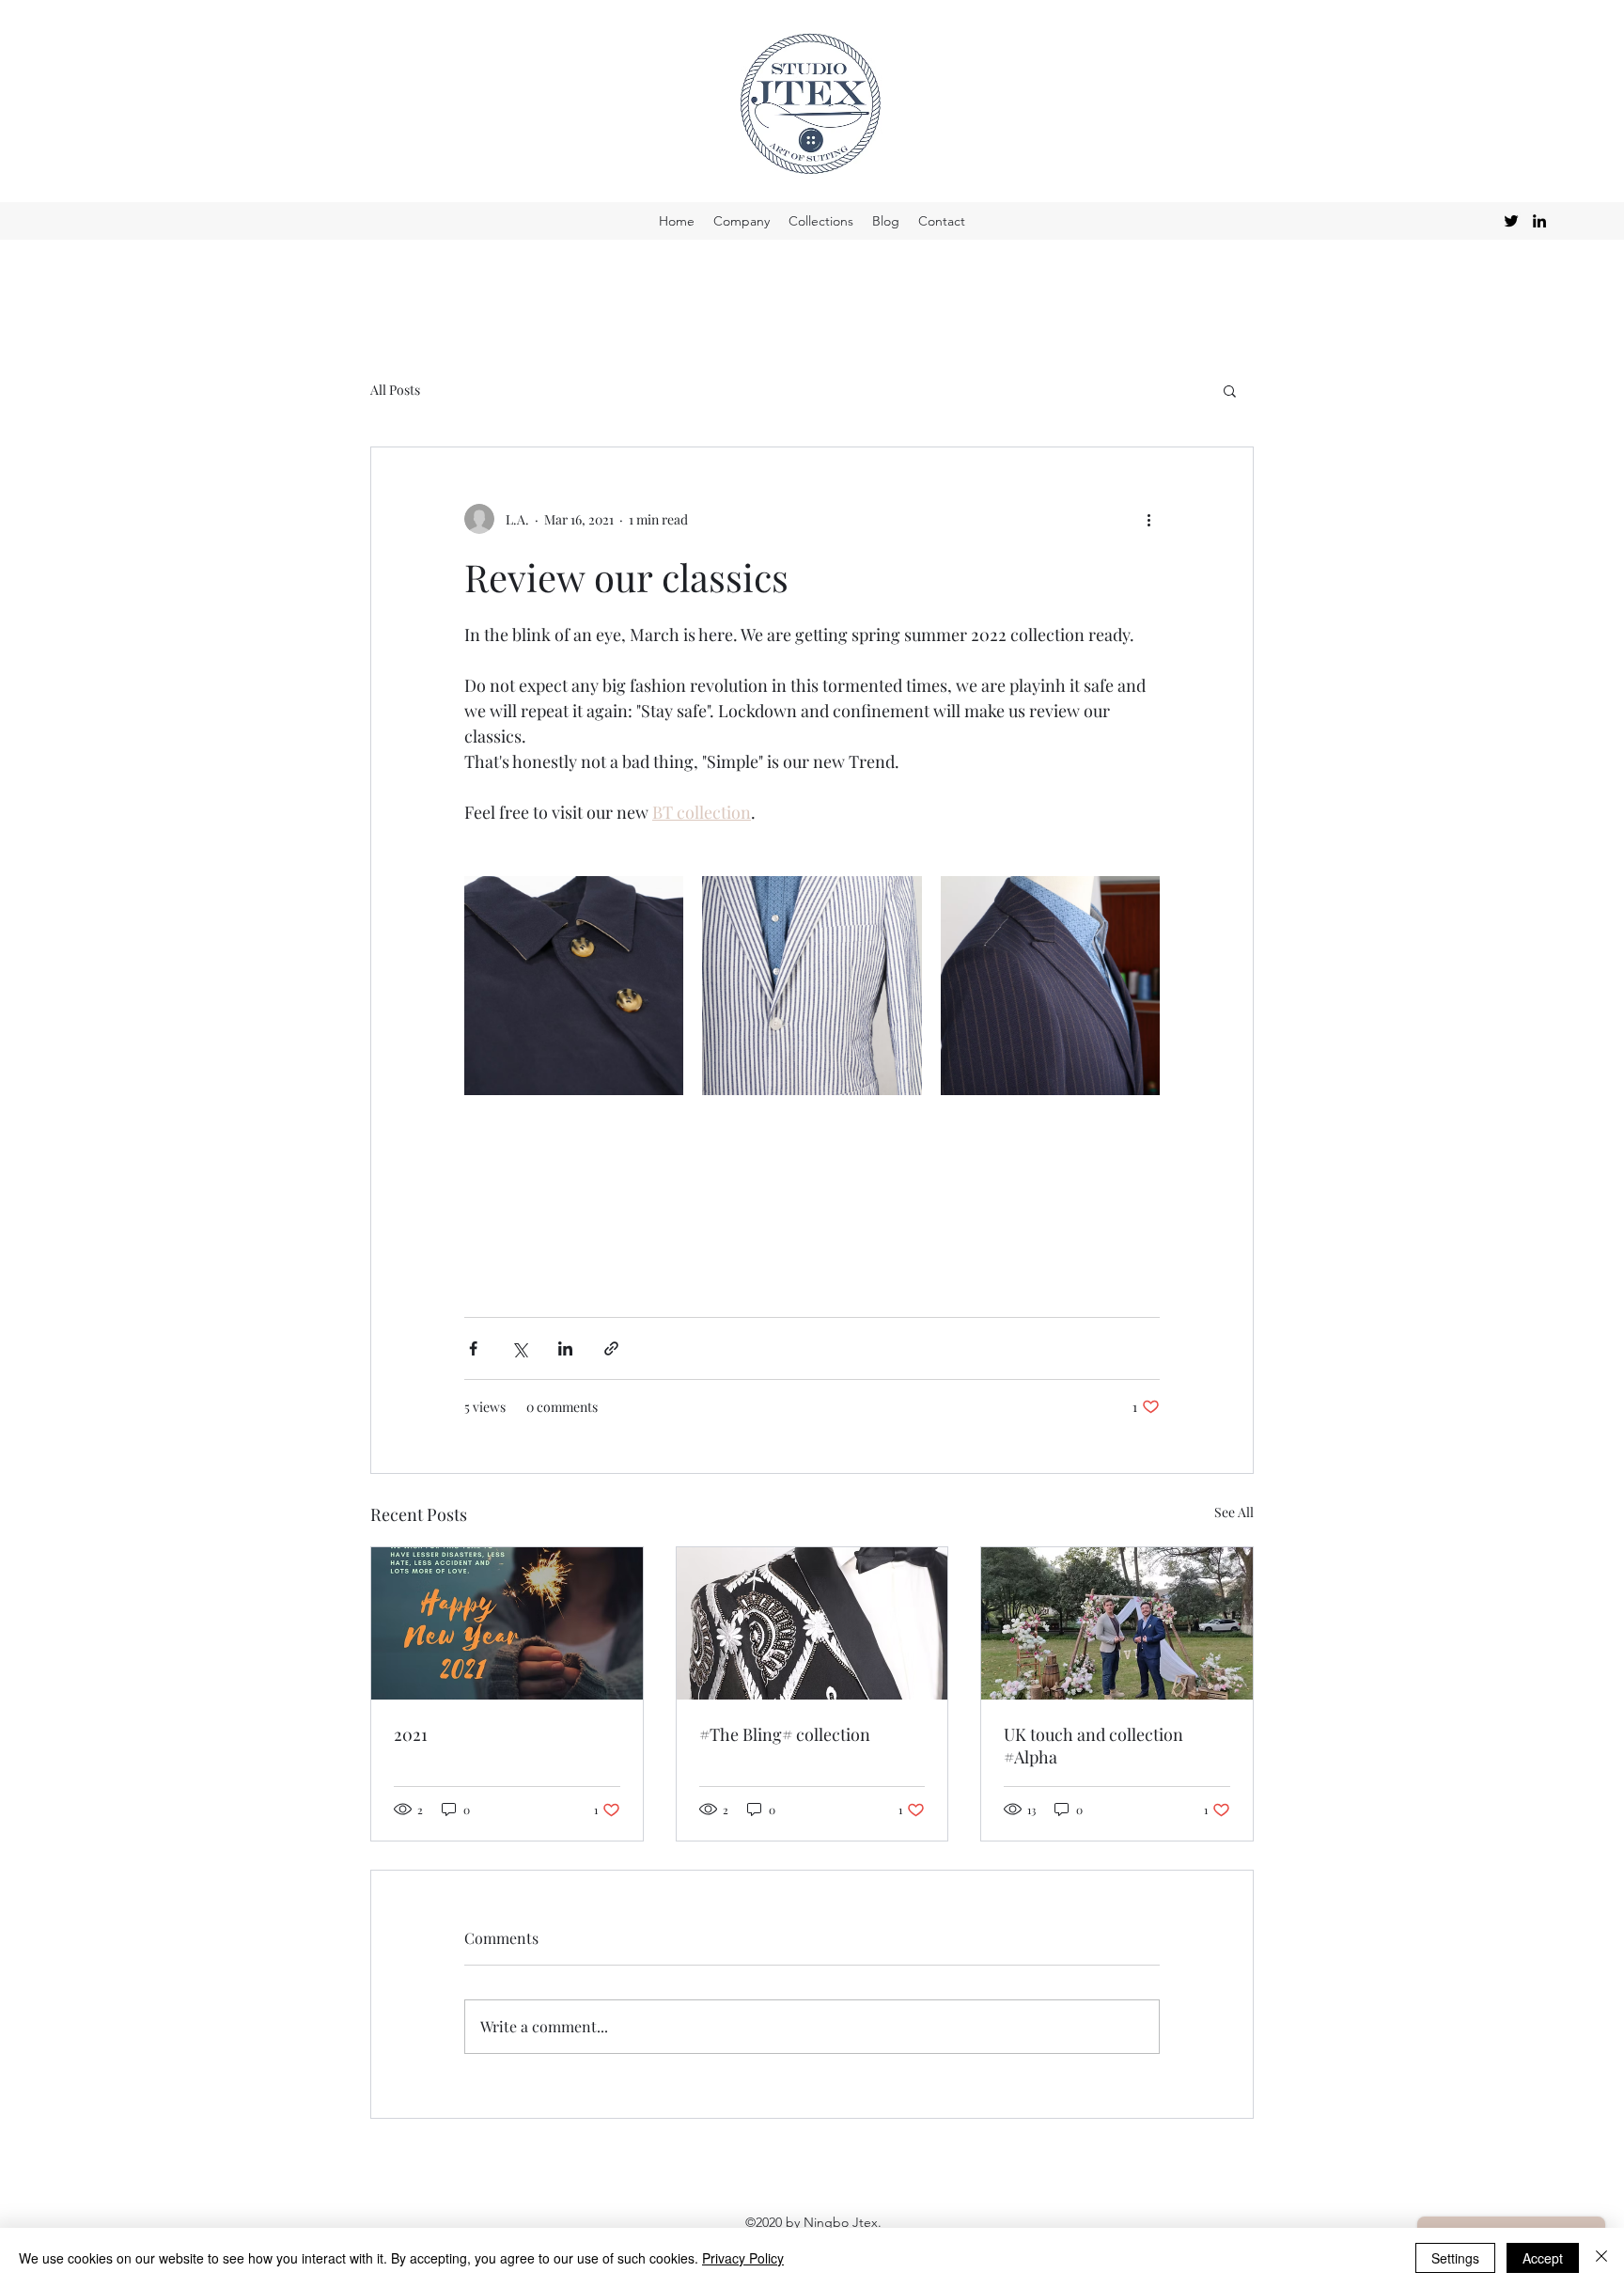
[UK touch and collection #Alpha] (1117, 1623)
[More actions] (1148, 519)
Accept (1543, 2258)
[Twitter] (1511, 221)
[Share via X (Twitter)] (519, 1348)
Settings (1455, 2258)
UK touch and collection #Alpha (1093, 1746)
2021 (411, 1734)
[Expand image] (574, 986)
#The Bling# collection (785, 1734)
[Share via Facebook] (473, 1348)
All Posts (395, 390)
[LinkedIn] (1539, 221)
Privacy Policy (743, 2258)
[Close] (1601, 2258)
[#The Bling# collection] (812, 1623)
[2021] (507, 1623)
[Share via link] (611, 1348)
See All (1234, 1512)
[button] (1230, 390)
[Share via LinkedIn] (565, 1348)
